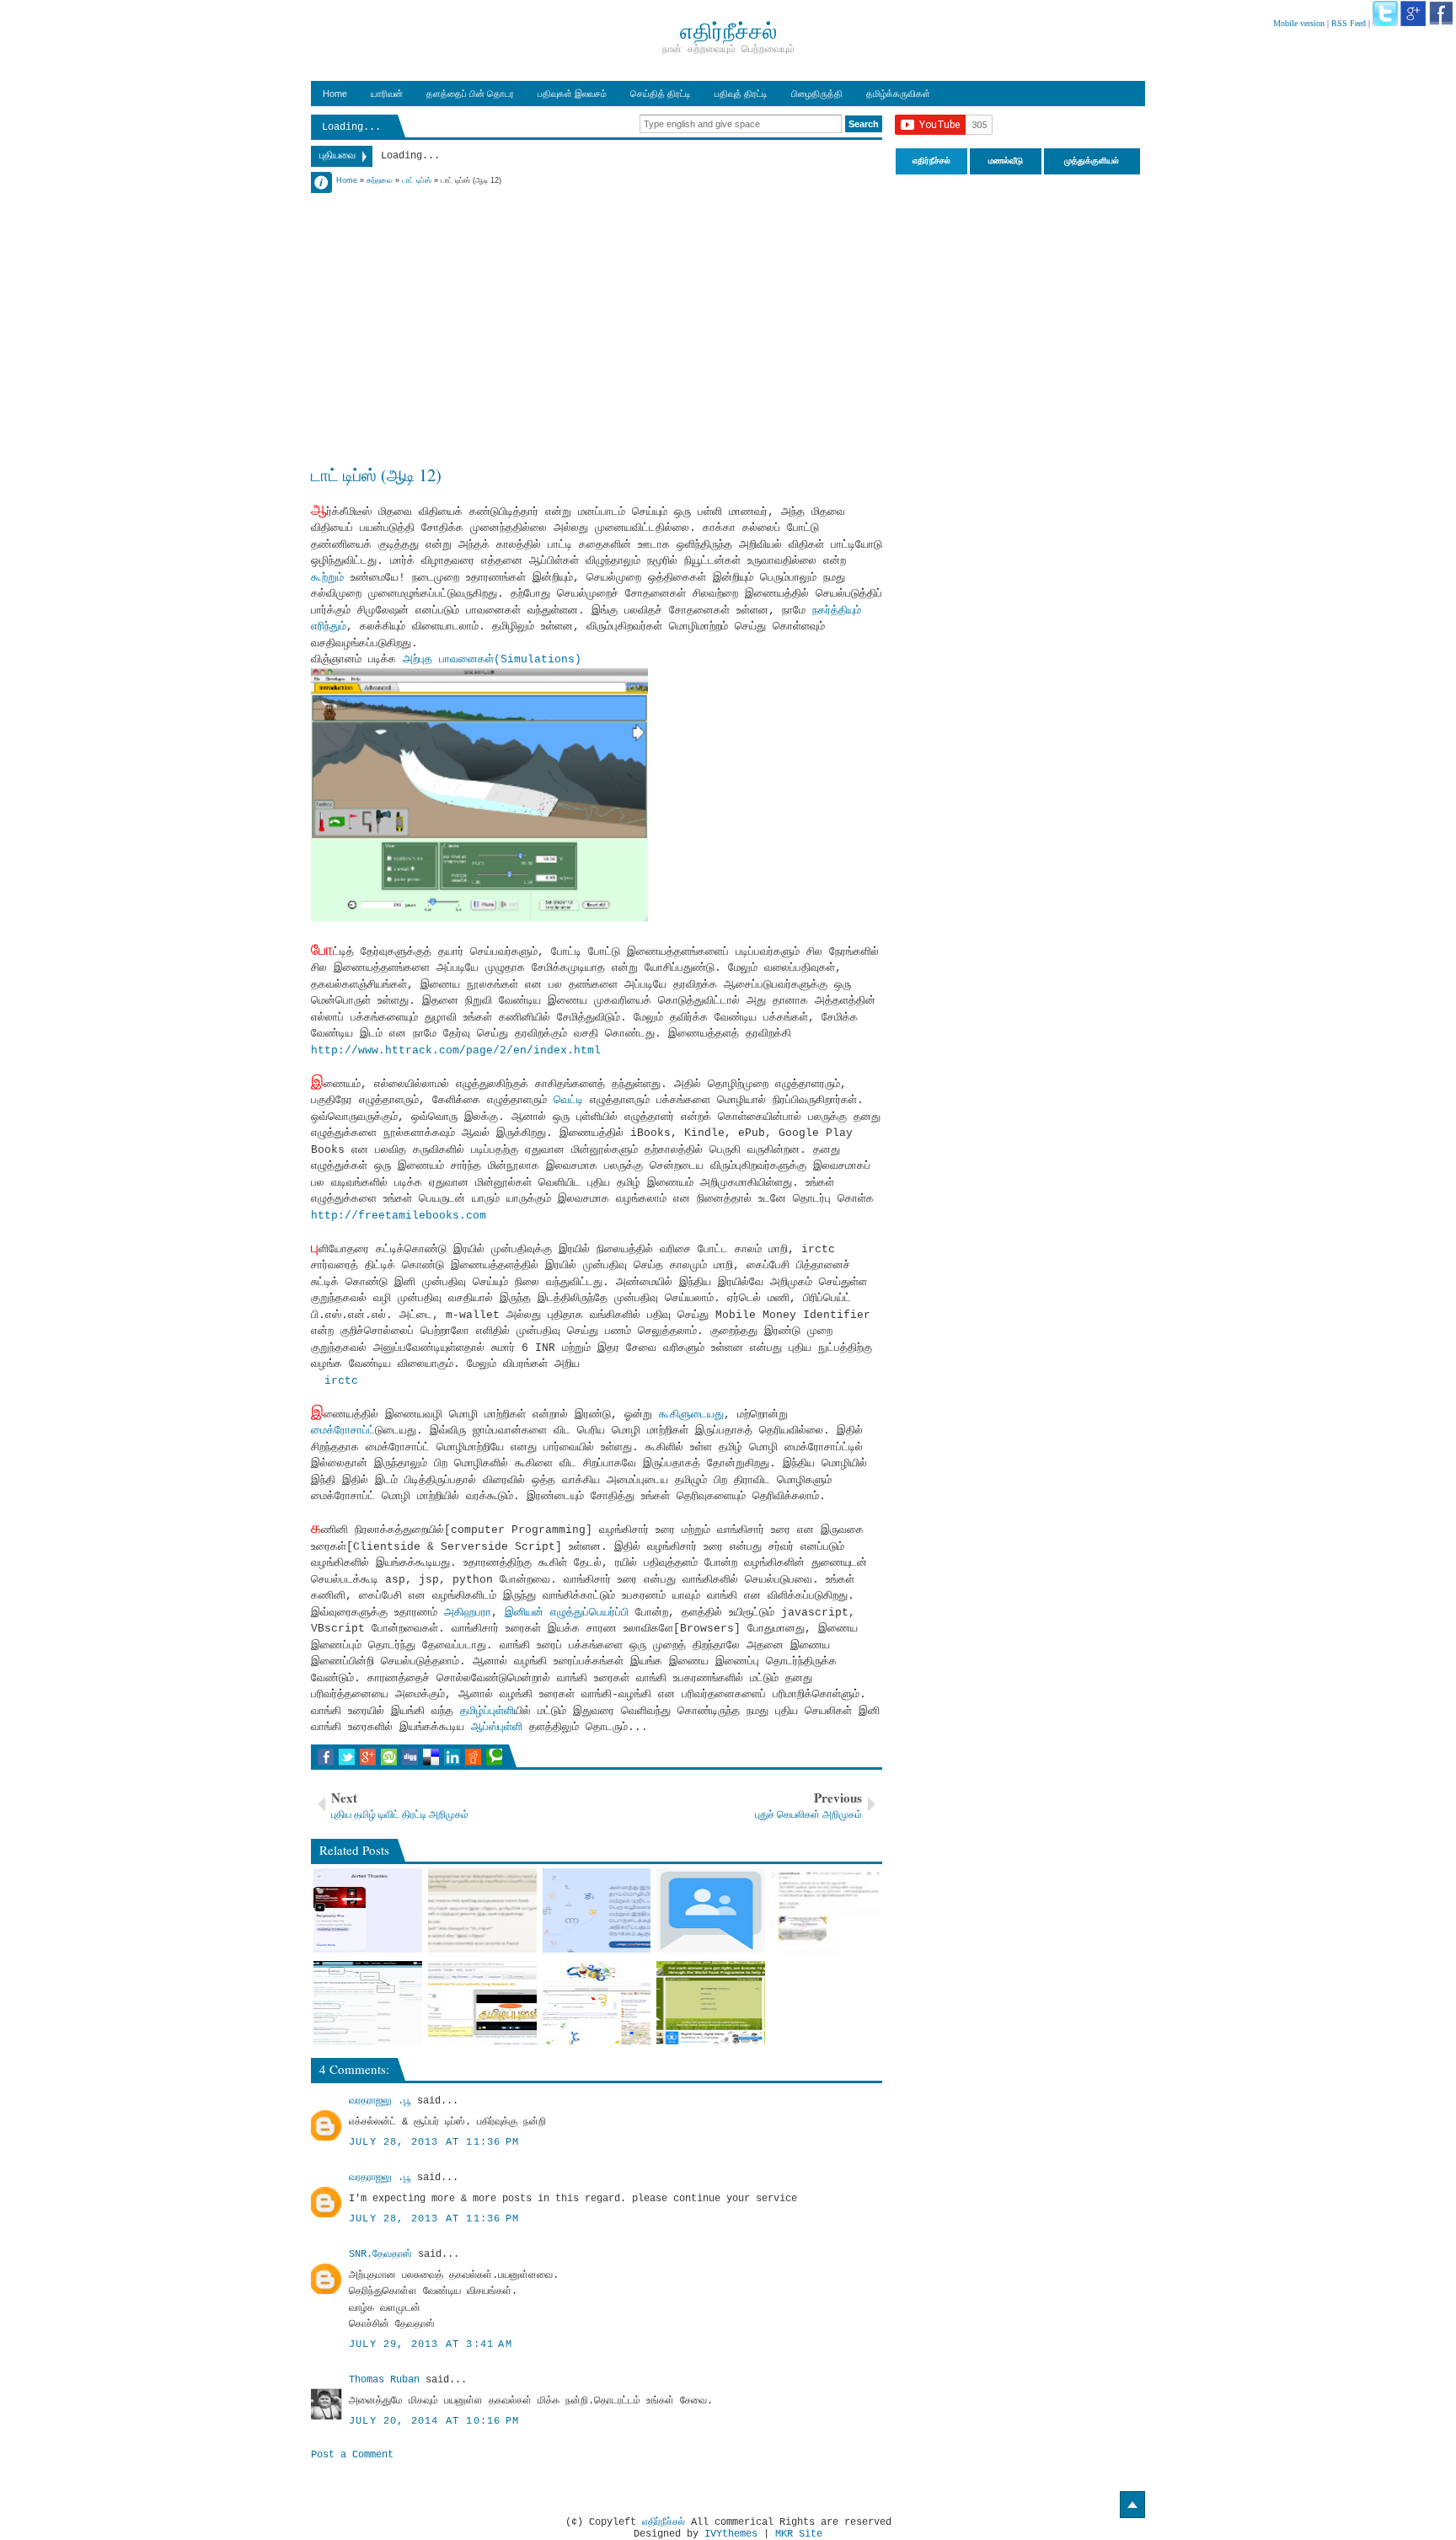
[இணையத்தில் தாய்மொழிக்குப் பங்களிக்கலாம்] (597, 1910)
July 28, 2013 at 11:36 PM (434, 2142)
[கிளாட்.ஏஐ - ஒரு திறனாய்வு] (482, 1910)
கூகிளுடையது (691, 1415)
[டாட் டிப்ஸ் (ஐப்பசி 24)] (597, 2003)
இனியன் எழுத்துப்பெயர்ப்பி (567, 1613)
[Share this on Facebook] (326, 1757)
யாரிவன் (387, 94)
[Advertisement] (597, 305)
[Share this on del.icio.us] (431, 1757)
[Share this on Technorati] (494, 1757)
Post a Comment (352, 2455)
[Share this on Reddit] (473, 1757)
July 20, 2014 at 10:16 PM (434, 2421)
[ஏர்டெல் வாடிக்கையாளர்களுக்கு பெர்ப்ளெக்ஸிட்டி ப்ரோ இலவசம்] (368, 1910)
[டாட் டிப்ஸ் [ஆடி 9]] (368, 2003)
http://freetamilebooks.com (399, 1216)
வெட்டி (568, 1100)
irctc (341, 1381)
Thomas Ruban (384, 2380)
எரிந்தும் (329, 627)
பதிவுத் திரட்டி (741, 94)
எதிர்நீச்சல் (664, 2522)
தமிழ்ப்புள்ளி (487, 1711)
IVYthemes (731, 2534)
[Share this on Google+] (368, 1757)
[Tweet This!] (347, 1757)
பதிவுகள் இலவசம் (572, 94)
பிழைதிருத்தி (817, 94)
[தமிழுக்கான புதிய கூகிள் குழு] (711, 1910)
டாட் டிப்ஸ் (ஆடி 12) (376, 474)
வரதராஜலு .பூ (380, 2101)
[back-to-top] (1132, 2505)
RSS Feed (1349, 23)
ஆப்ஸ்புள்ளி (497, 1727)
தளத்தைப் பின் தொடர (470, 94)
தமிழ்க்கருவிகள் (898, 94)
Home (335, 94)
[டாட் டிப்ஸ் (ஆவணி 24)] (711, 2003)
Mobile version (1299, 23)
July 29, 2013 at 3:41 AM (431, 2344)
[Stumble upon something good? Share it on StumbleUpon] (389, 1757)
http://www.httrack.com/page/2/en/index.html (456, 1050)
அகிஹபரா (468, 1613)
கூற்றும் (327, 578)
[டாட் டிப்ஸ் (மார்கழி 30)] (482, 2003)
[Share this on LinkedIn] (452, 1757)
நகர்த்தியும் (833, 611)
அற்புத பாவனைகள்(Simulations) (492, 659)
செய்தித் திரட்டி (661, 94)
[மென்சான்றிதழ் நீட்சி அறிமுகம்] (825, 1910)
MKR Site (799, 2534)
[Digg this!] (410, 1757)
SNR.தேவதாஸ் (380, 2254)
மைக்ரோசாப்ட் (343, 1431)
